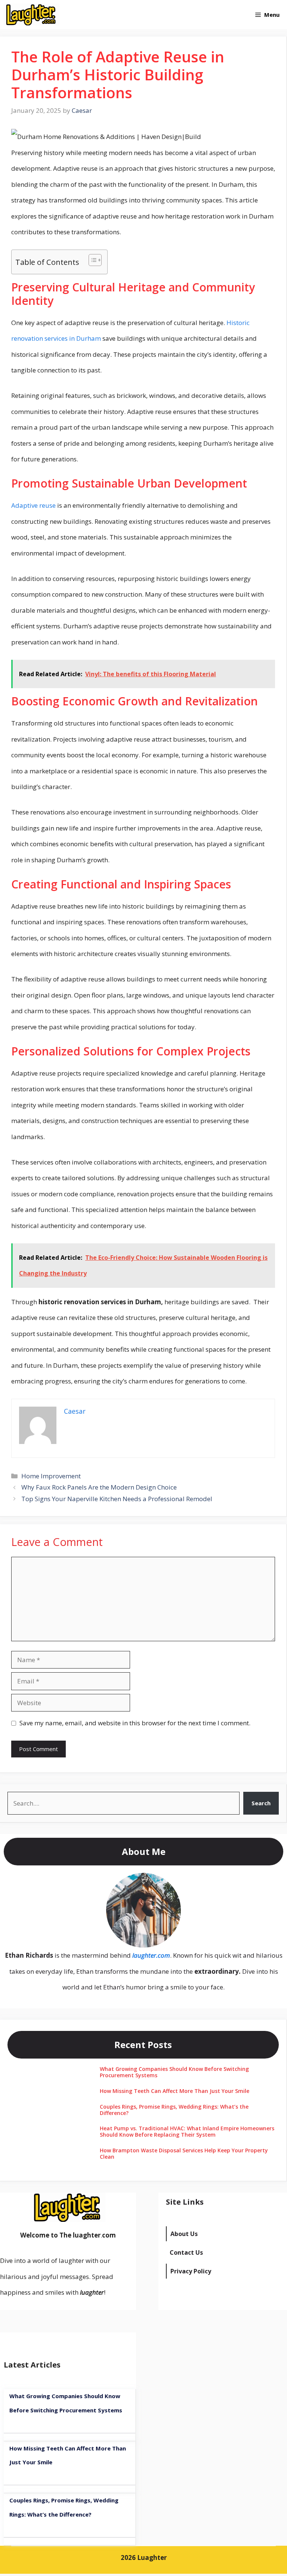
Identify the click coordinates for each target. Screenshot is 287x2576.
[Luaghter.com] (32, 15)
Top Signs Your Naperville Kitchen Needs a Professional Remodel (117, 1499)
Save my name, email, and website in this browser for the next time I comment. (135, 1723)
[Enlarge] (171, 1883)
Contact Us (186, 2252)
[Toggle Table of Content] (91, 260)
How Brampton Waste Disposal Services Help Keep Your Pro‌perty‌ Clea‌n (184, 2153)
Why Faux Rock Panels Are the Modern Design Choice (99, 1487)
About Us (184, 2234)
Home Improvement (51, 1476)
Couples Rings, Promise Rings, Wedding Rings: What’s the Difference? (174, 2110)
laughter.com (151, 1955)
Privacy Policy (191, 2271)
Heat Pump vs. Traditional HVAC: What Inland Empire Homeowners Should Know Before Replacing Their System (187, 2131)
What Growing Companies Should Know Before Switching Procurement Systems (174, 2072)
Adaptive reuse (33, 505)
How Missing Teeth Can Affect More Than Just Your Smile (175, 2091)
